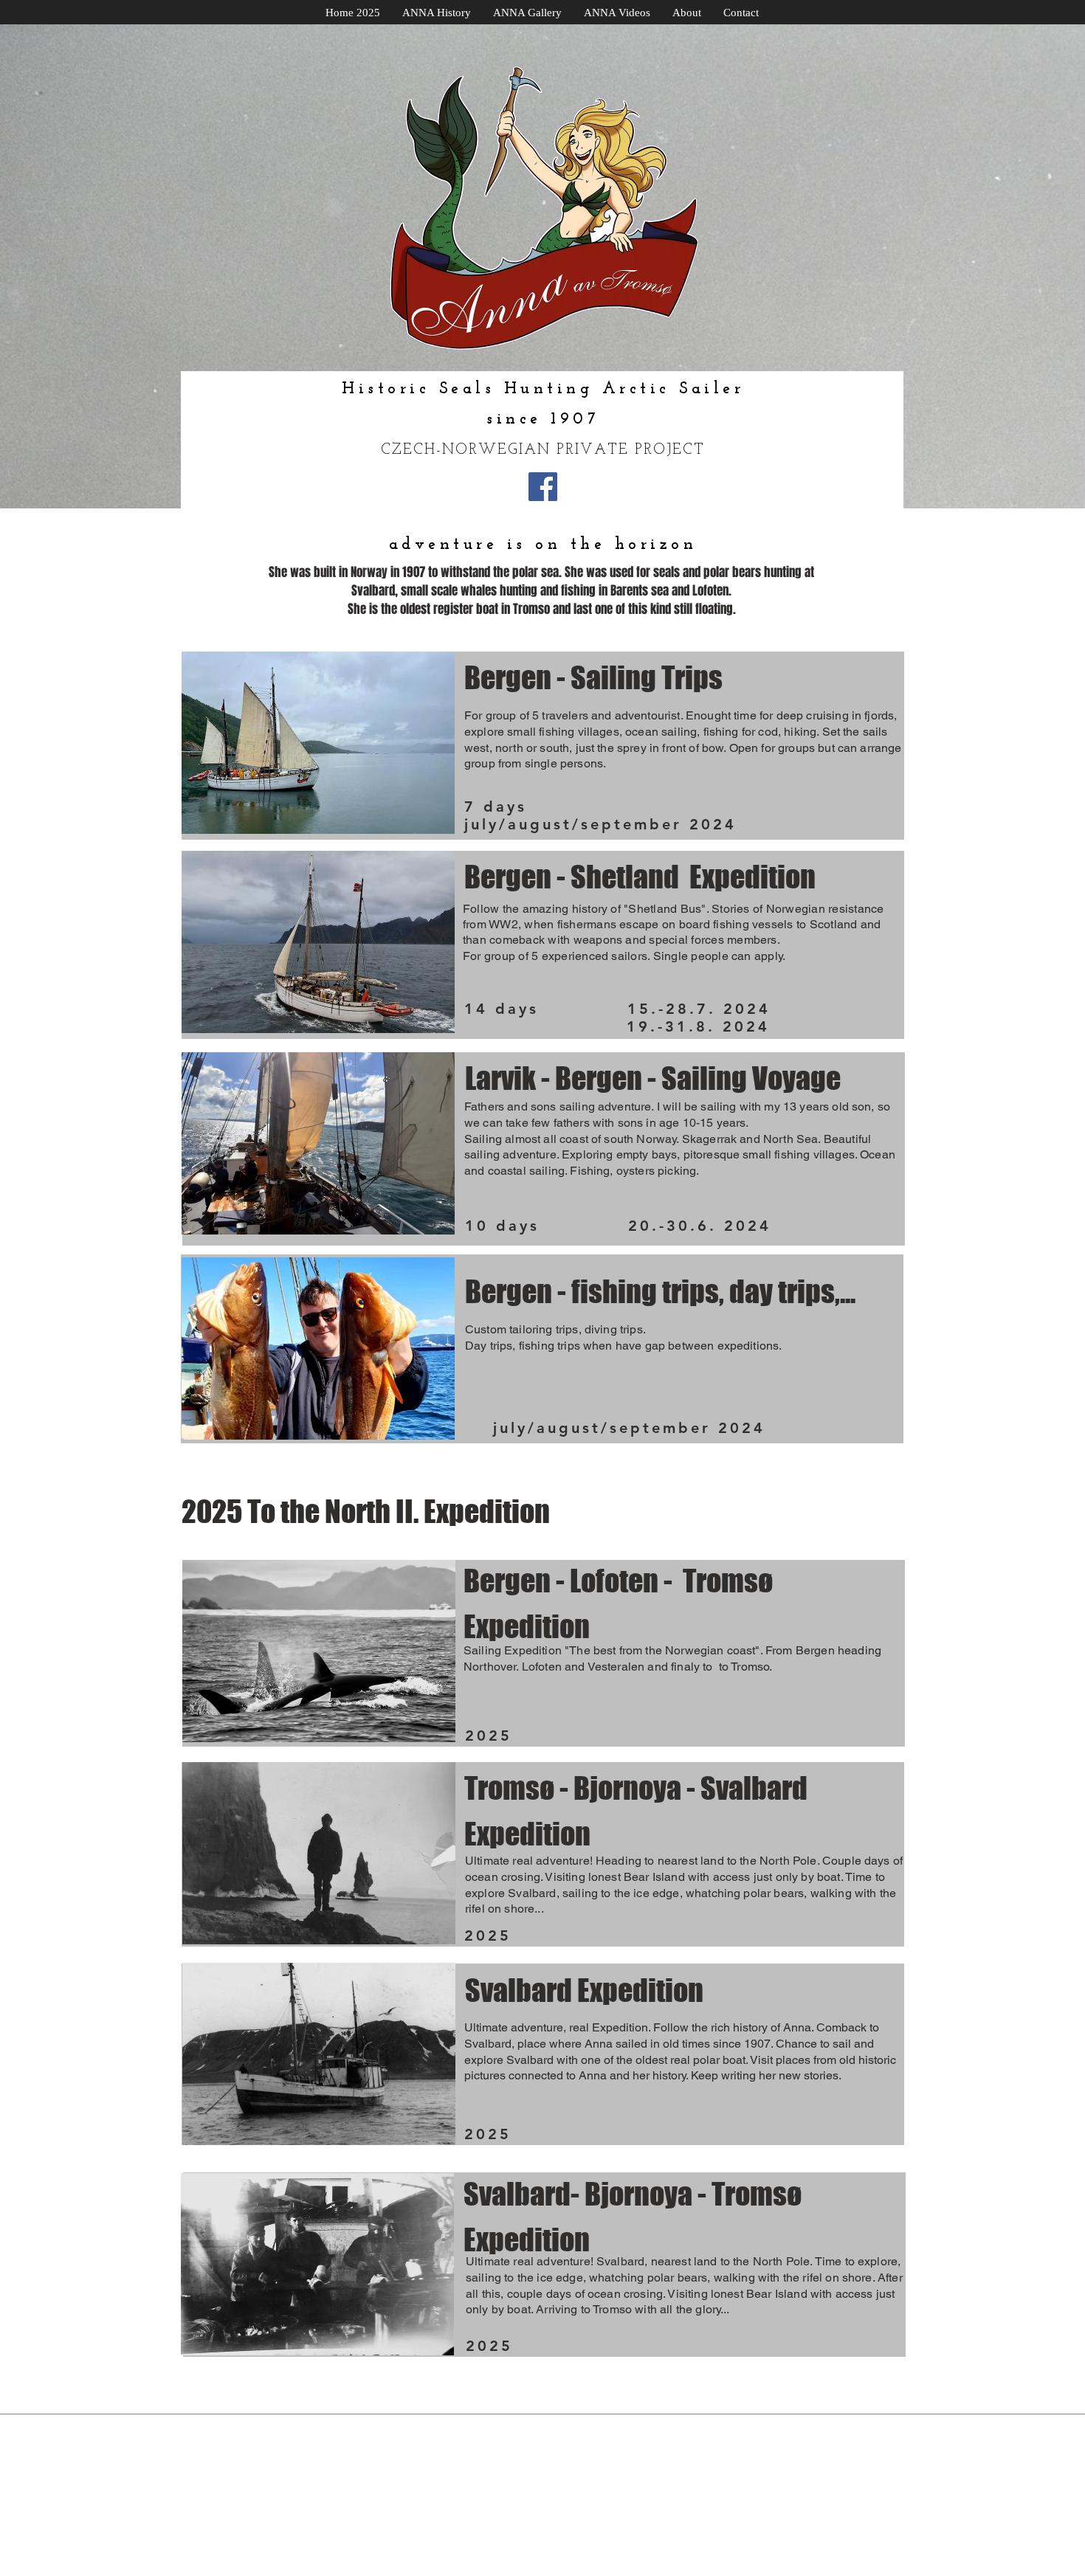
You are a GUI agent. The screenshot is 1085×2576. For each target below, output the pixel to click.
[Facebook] (543, 487)
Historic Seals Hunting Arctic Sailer (543, 389)
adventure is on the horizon (543, 545)
